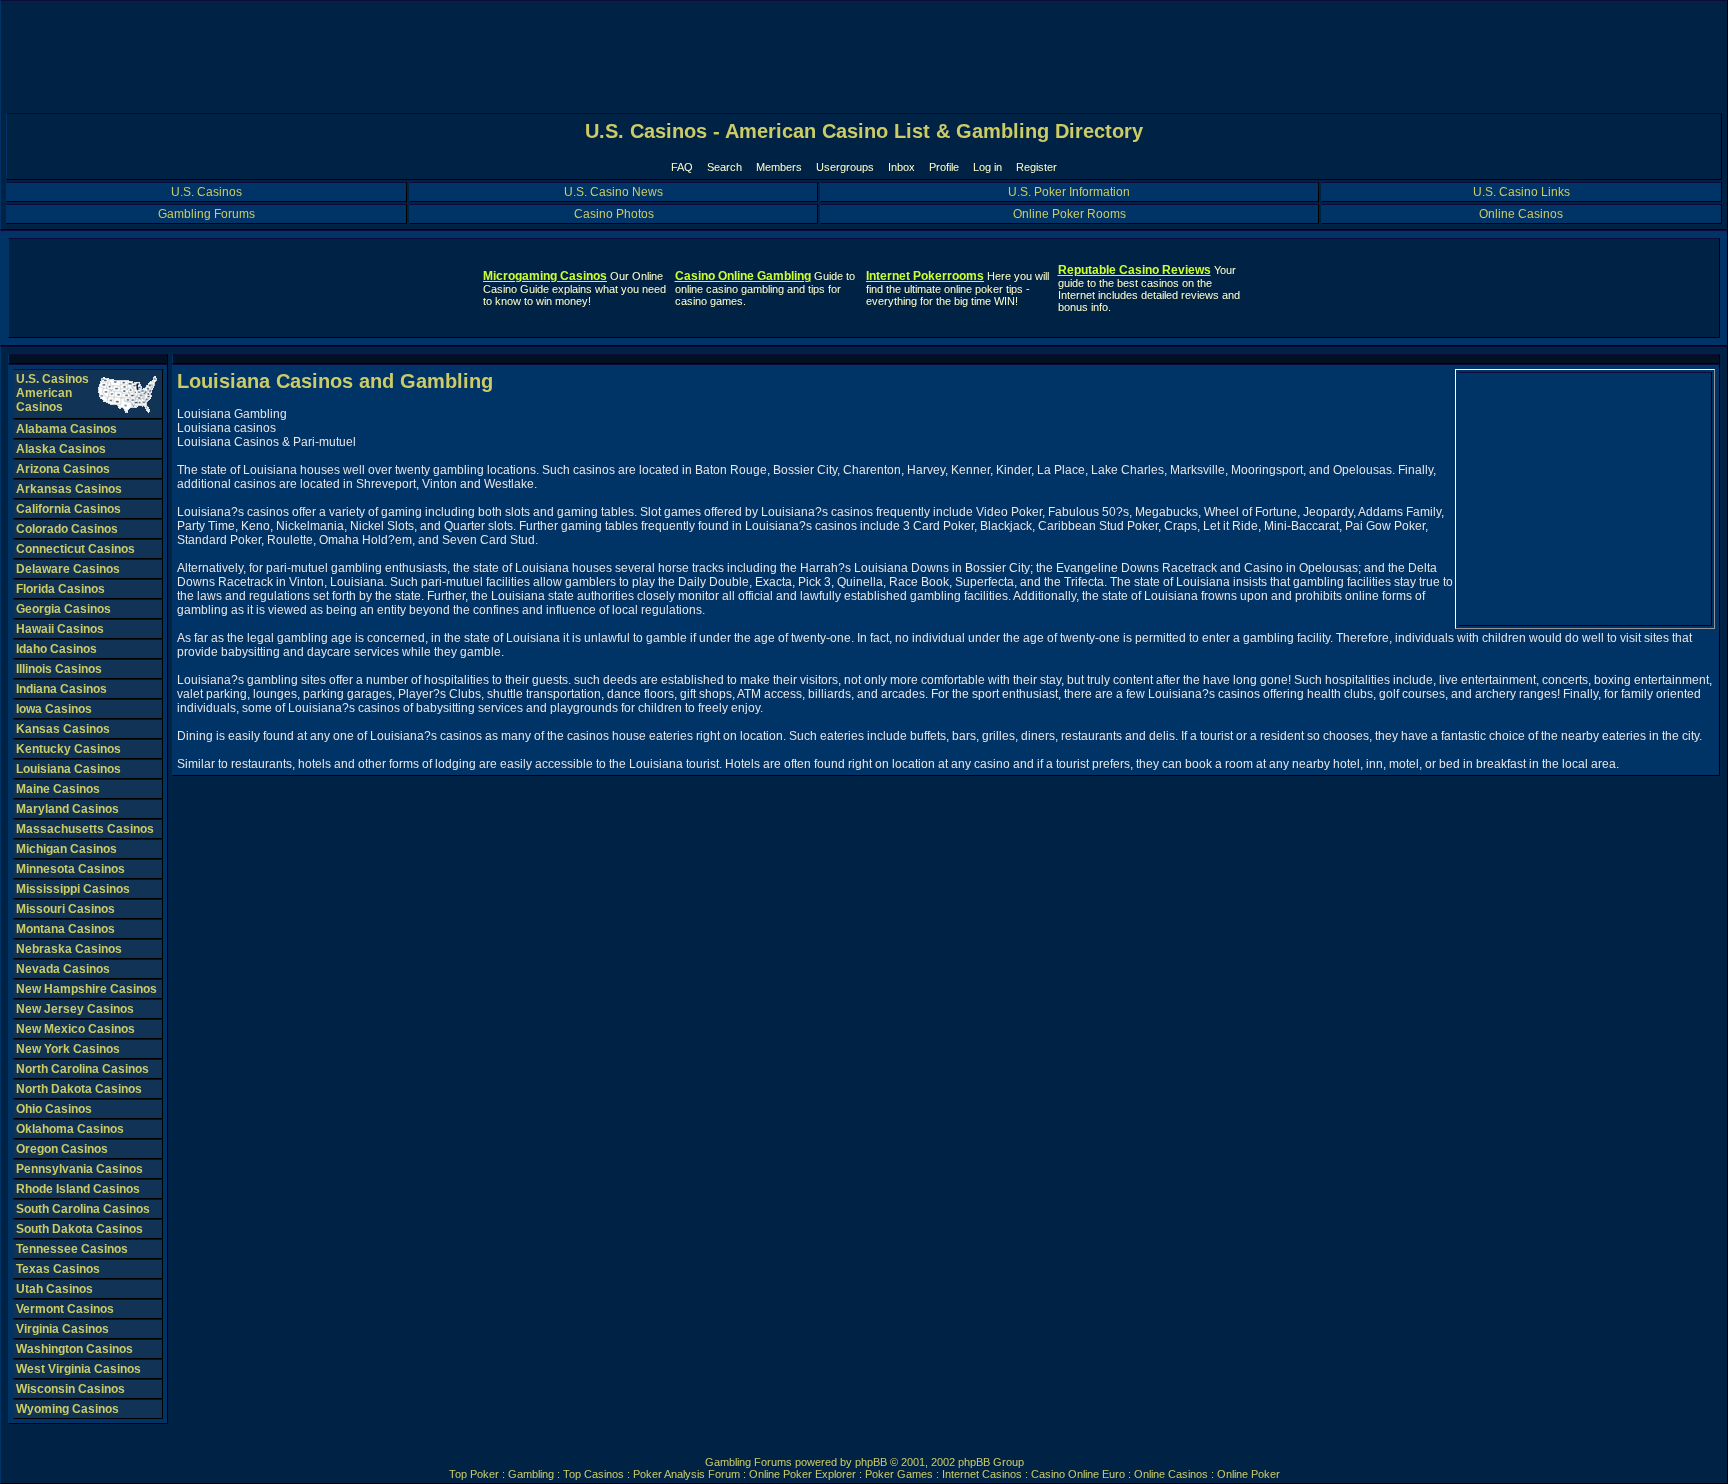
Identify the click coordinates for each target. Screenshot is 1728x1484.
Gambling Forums (206, 214)
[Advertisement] (1585, 499)
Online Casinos (1521, 214)
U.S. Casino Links (1521, 192)
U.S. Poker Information (1069, 192)
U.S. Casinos (206, 192)
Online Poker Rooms (1069, 214)
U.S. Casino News (613, 192)
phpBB (871, 1462)
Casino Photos (614, 214)
